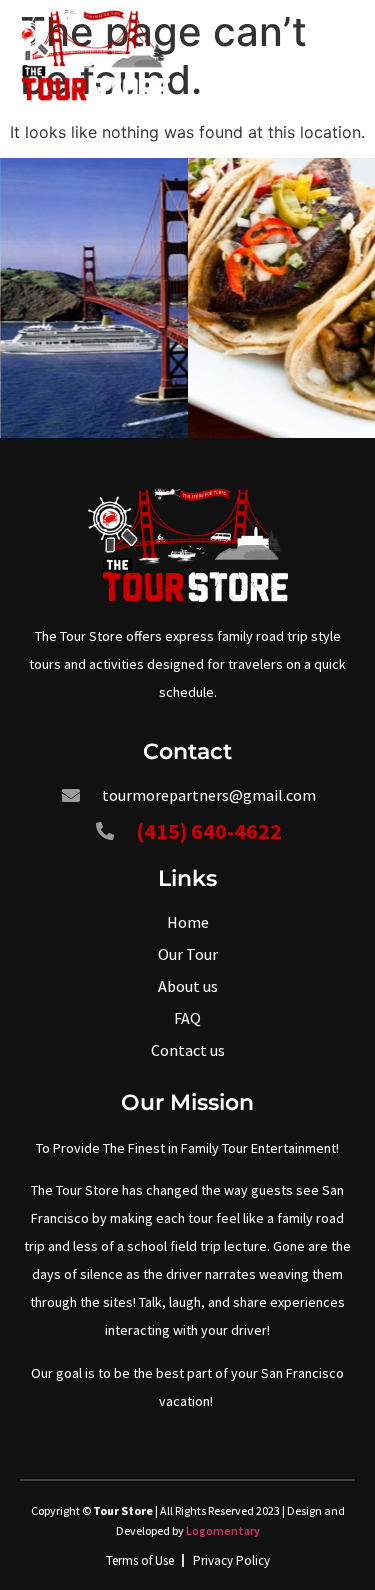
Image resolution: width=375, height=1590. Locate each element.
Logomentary (223, 1530)
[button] (348, 55)
